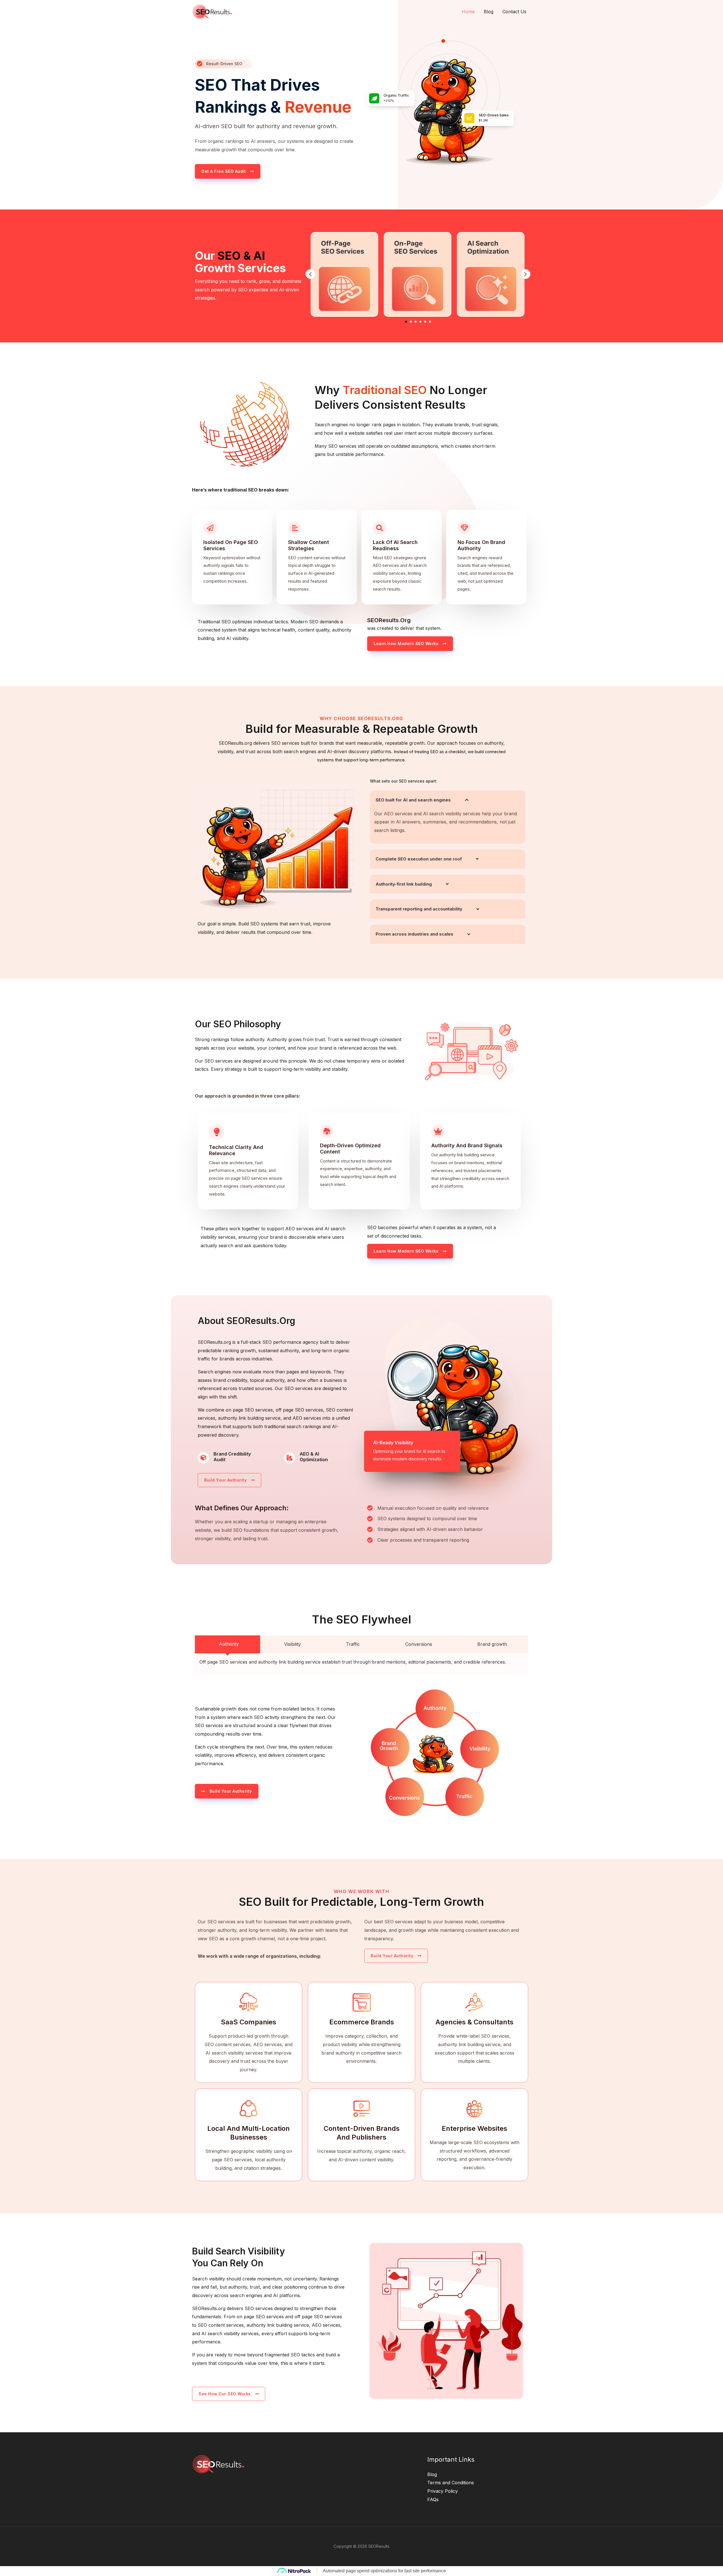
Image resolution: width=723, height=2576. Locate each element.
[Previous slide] (310, 274)
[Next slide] (526, 274)
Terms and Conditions (451, 2483)
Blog (489, 12)
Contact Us (514, 12)
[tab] (227, 1644)
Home (468, 12)
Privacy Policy (443, 2491)
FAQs (433, 2499)
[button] (406, 322)
